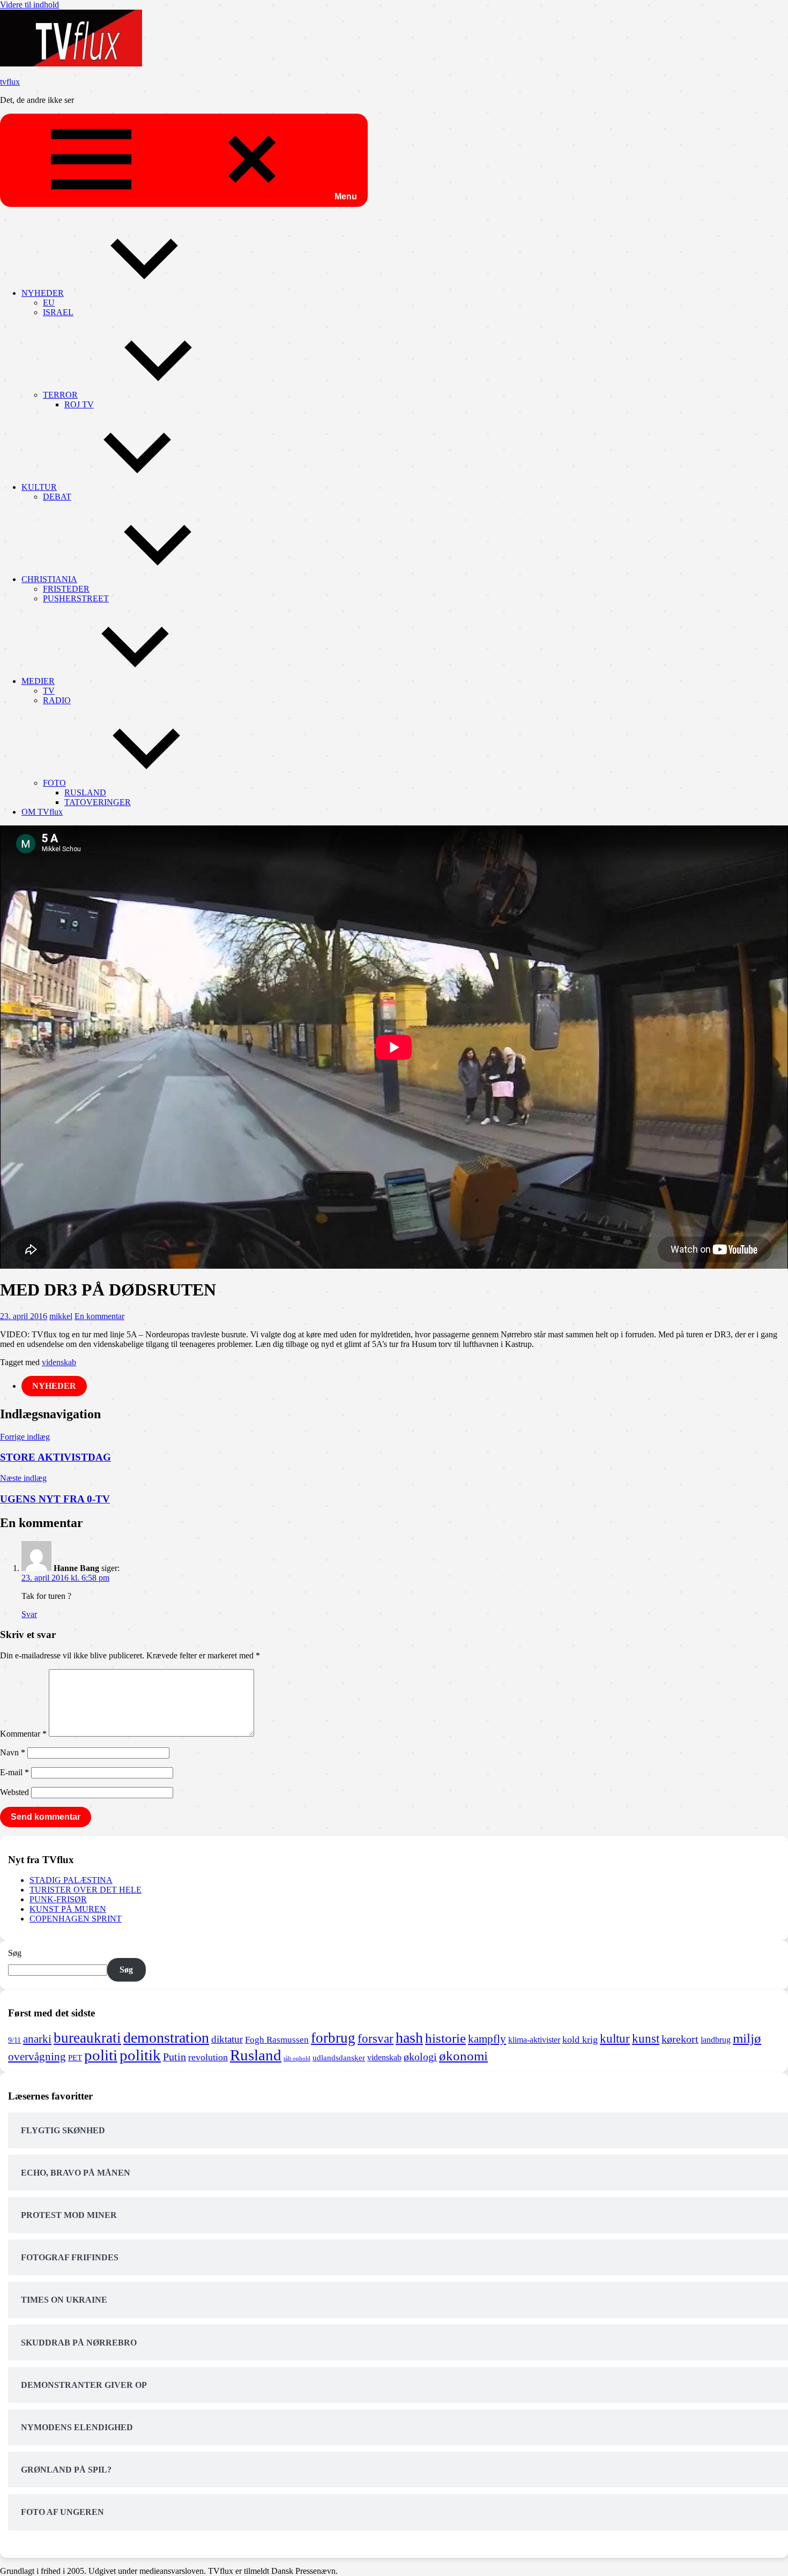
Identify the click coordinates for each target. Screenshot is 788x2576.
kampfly (487, 2039)
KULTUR (39, 487)
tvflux (10, 82)
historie (445, 2038)
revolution (208, 2057)
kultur (615, 2038)
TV (49, 691)
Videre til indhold (29, 5)
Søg (15, 1953)
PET (75, 2058)
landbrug (716, 2040)
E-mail (14, 1772)
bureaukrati (87, 2038)
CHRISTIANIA (49, 579)
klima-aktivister (534, 2040)
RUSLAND (85, 792)
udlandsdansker (339, 2058)
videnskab (59, 1362)
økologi (420, 2057)
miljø (747, 2038)
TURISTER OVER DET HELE (86, 1890)
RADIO (57, 700)
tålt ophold (297, 2058)
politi (101, 2055)
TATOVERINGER (98, 802)
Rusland (256, 2055)
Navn (13, 1752)
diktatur (227, 2039)
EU (49, 303)
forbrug (333, 2038)
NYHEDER (43, 293)
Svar (29, 1614)
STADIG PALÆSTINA (71, 1880)
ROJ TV (79, 404)
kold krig (580, 2039)
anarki (37, 2039)
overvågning (37, 2057)
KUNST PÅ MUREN (68, 1909)
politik (140, 2055)
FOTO (54, 783)
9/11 (14, 2040)
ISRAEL (58, 312)
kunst (646, 2039)
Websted (14, 1792)
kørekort (680, 2039)
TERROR (60, 395)
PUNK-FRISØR (58, 1899)
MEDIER (38, 681)
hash (409, 2038)
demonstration (166, 2038)
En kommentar (99, 1316)
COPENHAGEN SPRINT (76, 1919)
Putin (174, 2057)
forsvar (376, 2038)
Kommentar (23, 1734)
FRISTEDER (66, 589)
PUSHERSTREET (76, 598)
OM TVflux (42, 812)
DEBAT (57, 497)
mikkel (61, 1316)
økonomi (463, 2056)
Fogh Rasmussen (277, 2040)
